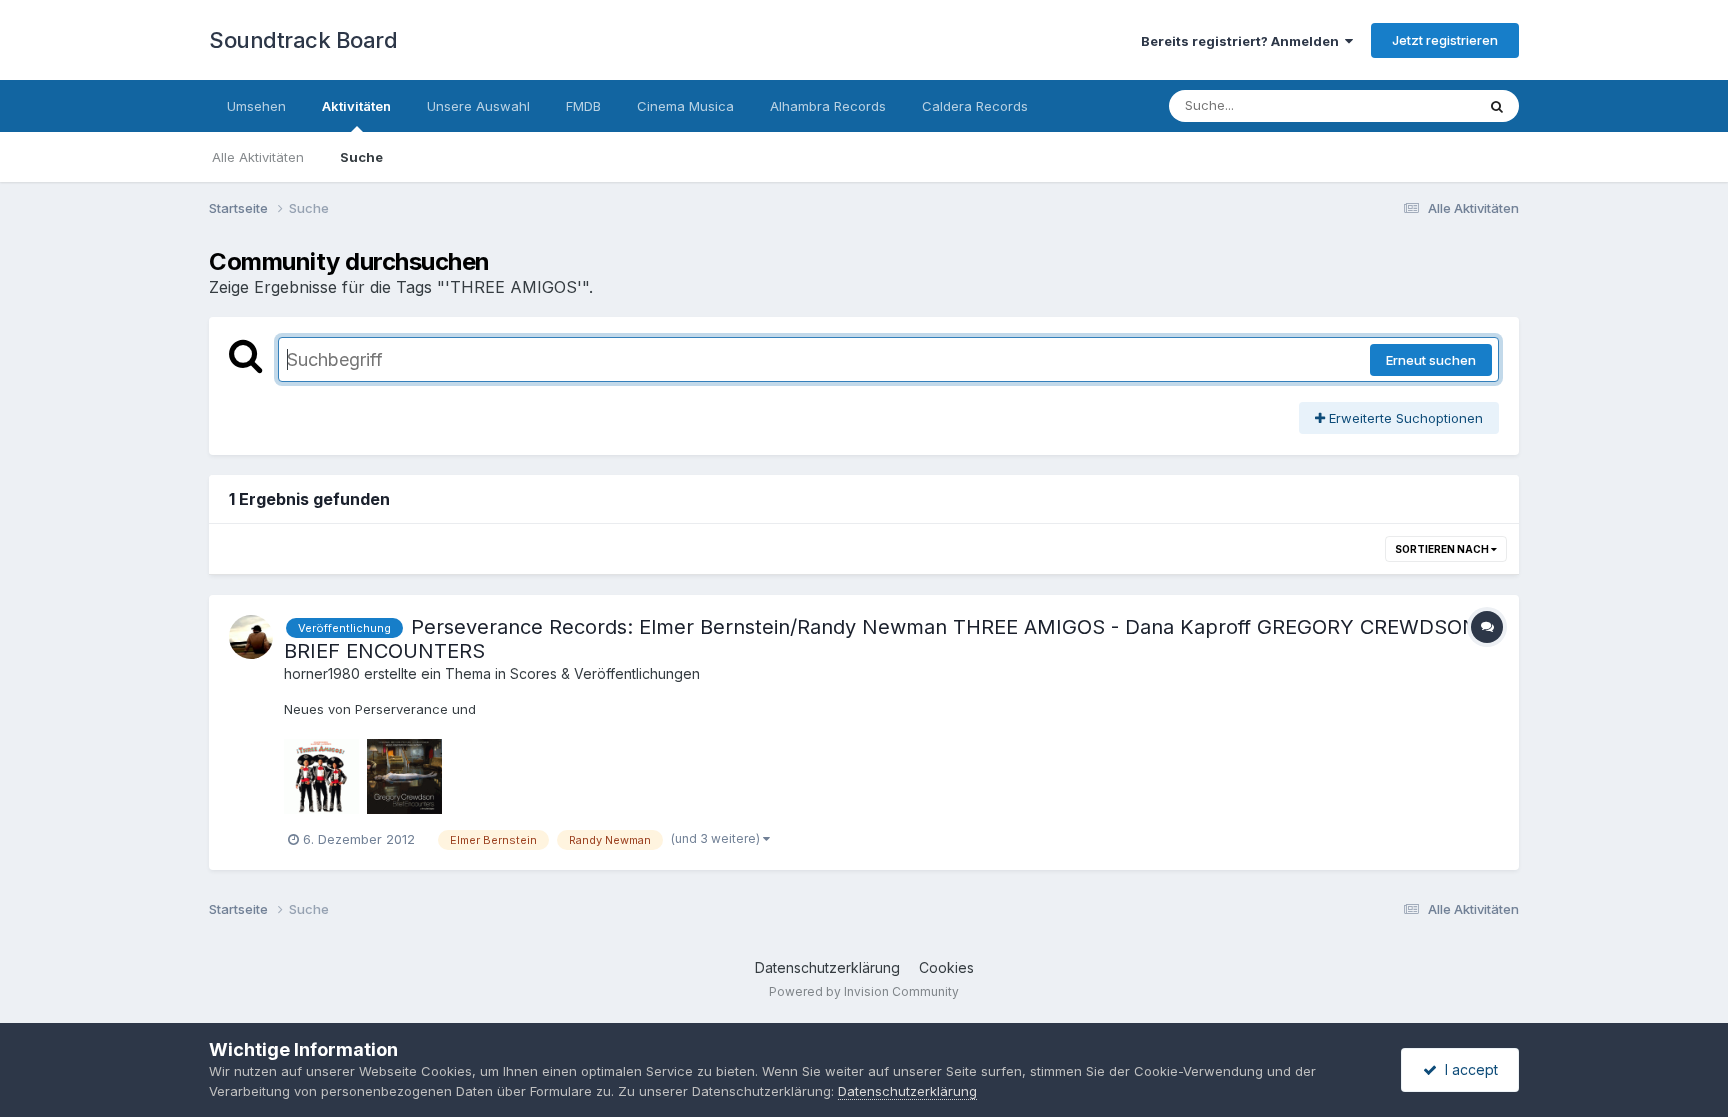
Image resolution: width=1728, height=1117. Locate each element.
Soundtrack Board (303, 40)
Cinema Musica (685, 106)
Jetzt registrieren (1445, 40)
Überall (1427, 105)
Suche (361, 157)
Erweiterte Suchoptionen (1404, 418)
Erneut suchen (1431, 360)
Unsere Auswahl (478, 106)
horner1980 (322, 673)
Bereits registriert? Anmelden (1243, 41)
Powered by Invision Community (864, 991)
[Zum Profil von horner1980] (251, 637)
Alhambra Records (828, 106)
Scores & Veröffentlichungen (605, 673)
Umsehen (256, 106)
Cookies (946, 967)
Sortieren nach (1443, 549)
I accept (1467, 1069)
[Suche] (1497, 106)
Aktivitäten (356, 106)
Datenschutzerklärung (827, 967)
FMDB (583, 106)
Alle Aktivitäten (258, 157)
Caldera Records (975, 106)
